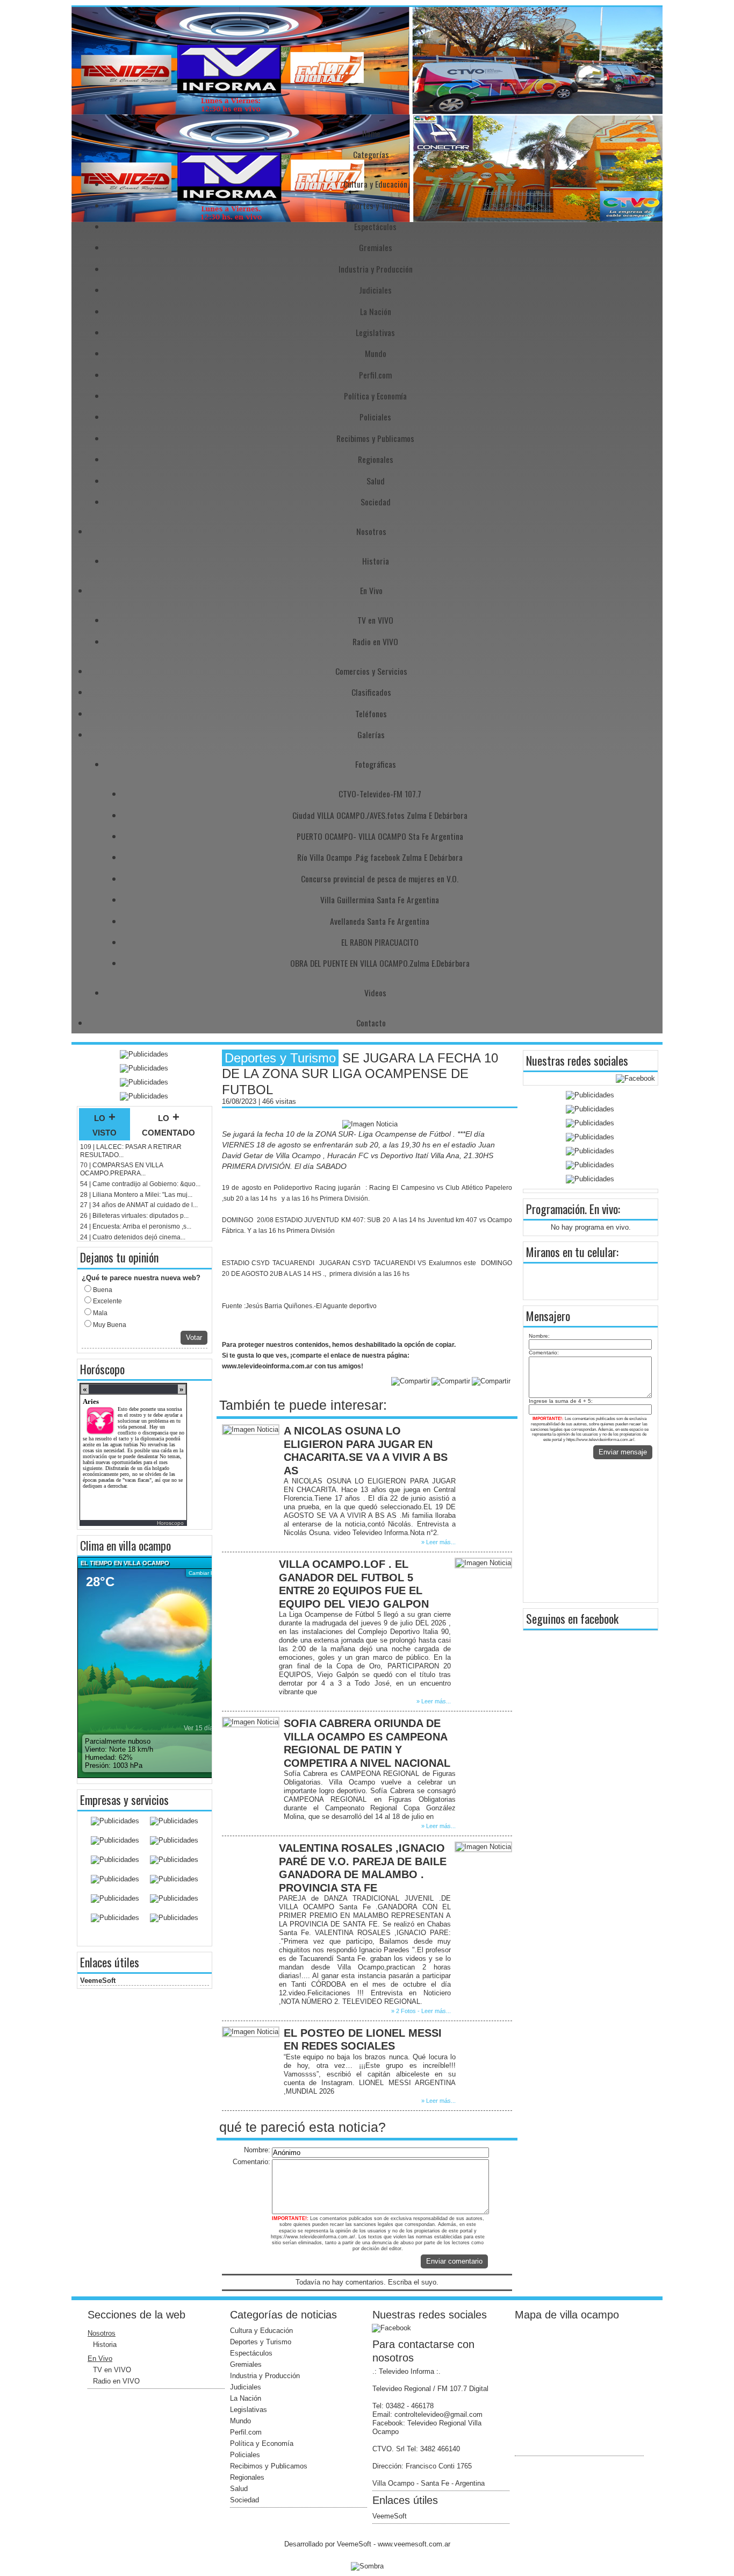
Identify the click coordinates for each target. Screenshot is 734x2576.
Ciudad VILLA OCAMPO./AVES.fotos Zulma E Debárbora (380, 815)
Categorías (371, 154)
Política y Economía (375, 396)
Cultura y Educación (375, 184)
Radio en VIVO (375, 641)
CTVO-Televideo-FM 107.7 (380, 794)
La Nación (376, 311)
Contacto (371, 1023)
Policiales (375, 417)
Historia (376, 561)
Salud (376, 481)
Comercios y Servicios (371, 671)
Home (371, 133)
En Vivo (371, 590)
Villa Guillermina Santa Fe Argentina (380, 900)
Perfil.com (375, 375)
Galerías (371, 734)
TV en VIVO (375, 620)
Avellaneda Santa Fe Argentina (380, 921)
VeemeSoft (98, 1981)
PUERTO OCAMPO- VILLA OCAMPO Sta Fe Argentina (380, 836)
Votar (194, 1337)
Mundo (376, 353)
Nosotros (371, 531)
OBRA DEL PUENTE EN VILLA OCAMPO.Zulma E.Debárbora (380, 963)
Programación (555, 1209)
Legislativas (375, 332)
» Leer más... (438, 1542)
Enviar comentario (454, 2261)
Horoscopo (170, 1523)
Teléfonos (371, 713)
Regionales (376, 459)
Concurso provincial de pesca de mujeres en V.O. (380, 879)
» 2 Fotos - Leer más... (421, 2011)
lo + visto (105, 1124)
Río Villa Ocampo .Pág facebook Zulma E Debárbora (380, 857)
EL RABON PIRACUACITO (380, 942)
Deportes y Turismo (376, 205)
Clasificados (371, 692)
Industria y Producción (376, 269)
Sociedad (376, 502)
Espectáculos (375, 226)
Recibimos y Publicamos (375, 438)
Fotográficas (376, 764)
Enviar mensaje (623, 1452)
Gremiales (376, 247)
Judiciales (375, 290)
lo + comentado (168, 1124)
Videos (375, 993)
